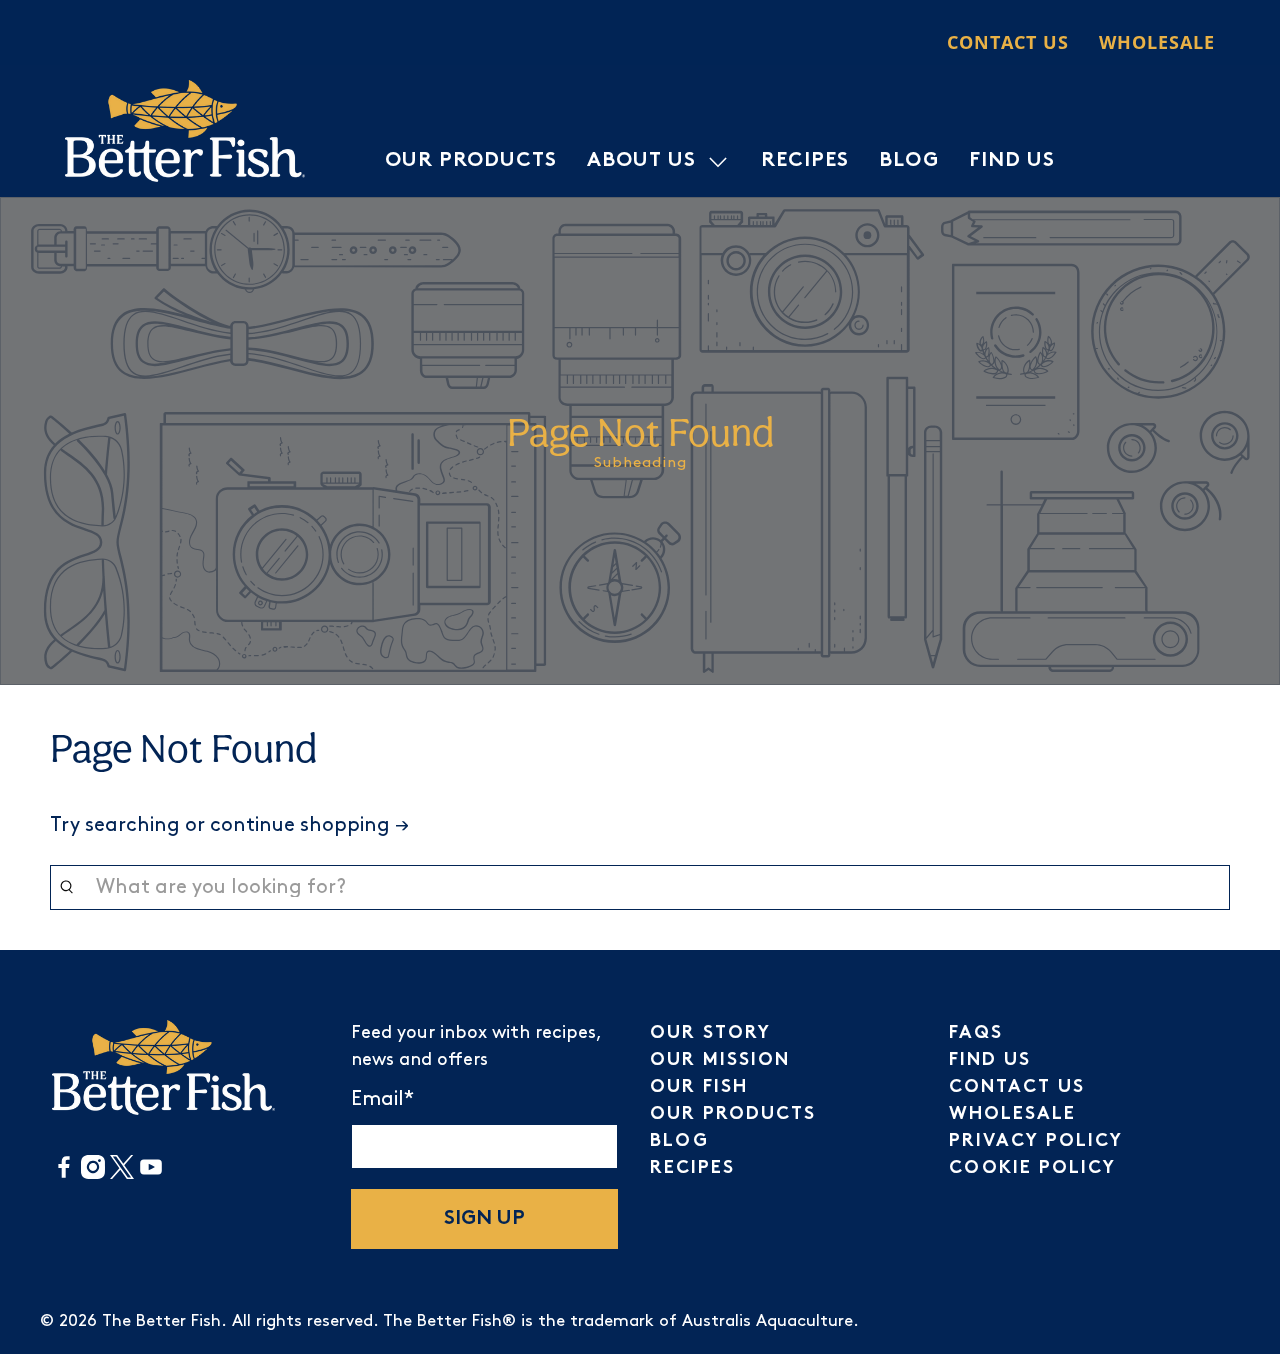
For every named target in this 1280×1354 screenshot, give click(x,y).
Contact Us (1008, 42)
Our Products (471, 161)
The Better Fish (161, 1321)
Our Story (710, 1033)
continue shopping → (309, 825)
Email (382, 1099)
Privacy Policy (1036, 1141)
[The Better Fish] (185, 131)
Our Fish (699, 1087)
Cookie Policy (1032, 1168)
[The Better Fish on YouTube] (151, 1174)
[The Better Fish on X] (122, 1174)
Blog (909, 161)
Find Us (1012, 161)
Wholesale (1157, 42)
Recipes (805, 161)
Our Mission (720, 1060)
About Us (641, 161)
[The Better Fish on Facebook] (64, 1174)
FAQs (976, 1033)
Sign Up (484, 1219)
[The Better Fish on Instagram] (93, 1174)
